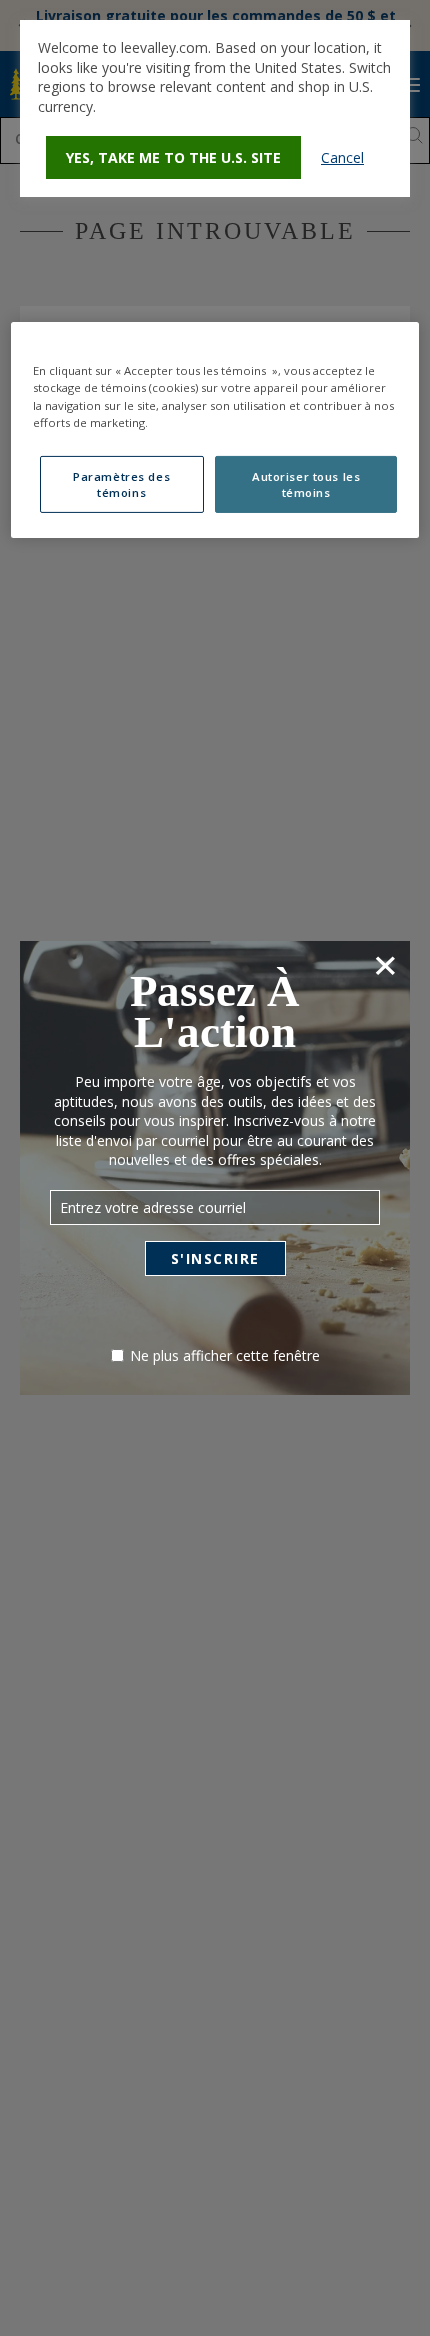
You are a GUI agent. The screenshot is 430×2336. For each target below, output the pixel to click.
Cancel (342, 157)
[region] (215, 430)
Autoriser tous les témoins (306, 484)
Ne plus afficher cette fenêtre (225, 1355)
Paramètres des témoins (121, 484)
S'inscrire (215, 1258)
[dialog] (215, 108)
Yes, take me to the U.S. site (173, 157)
